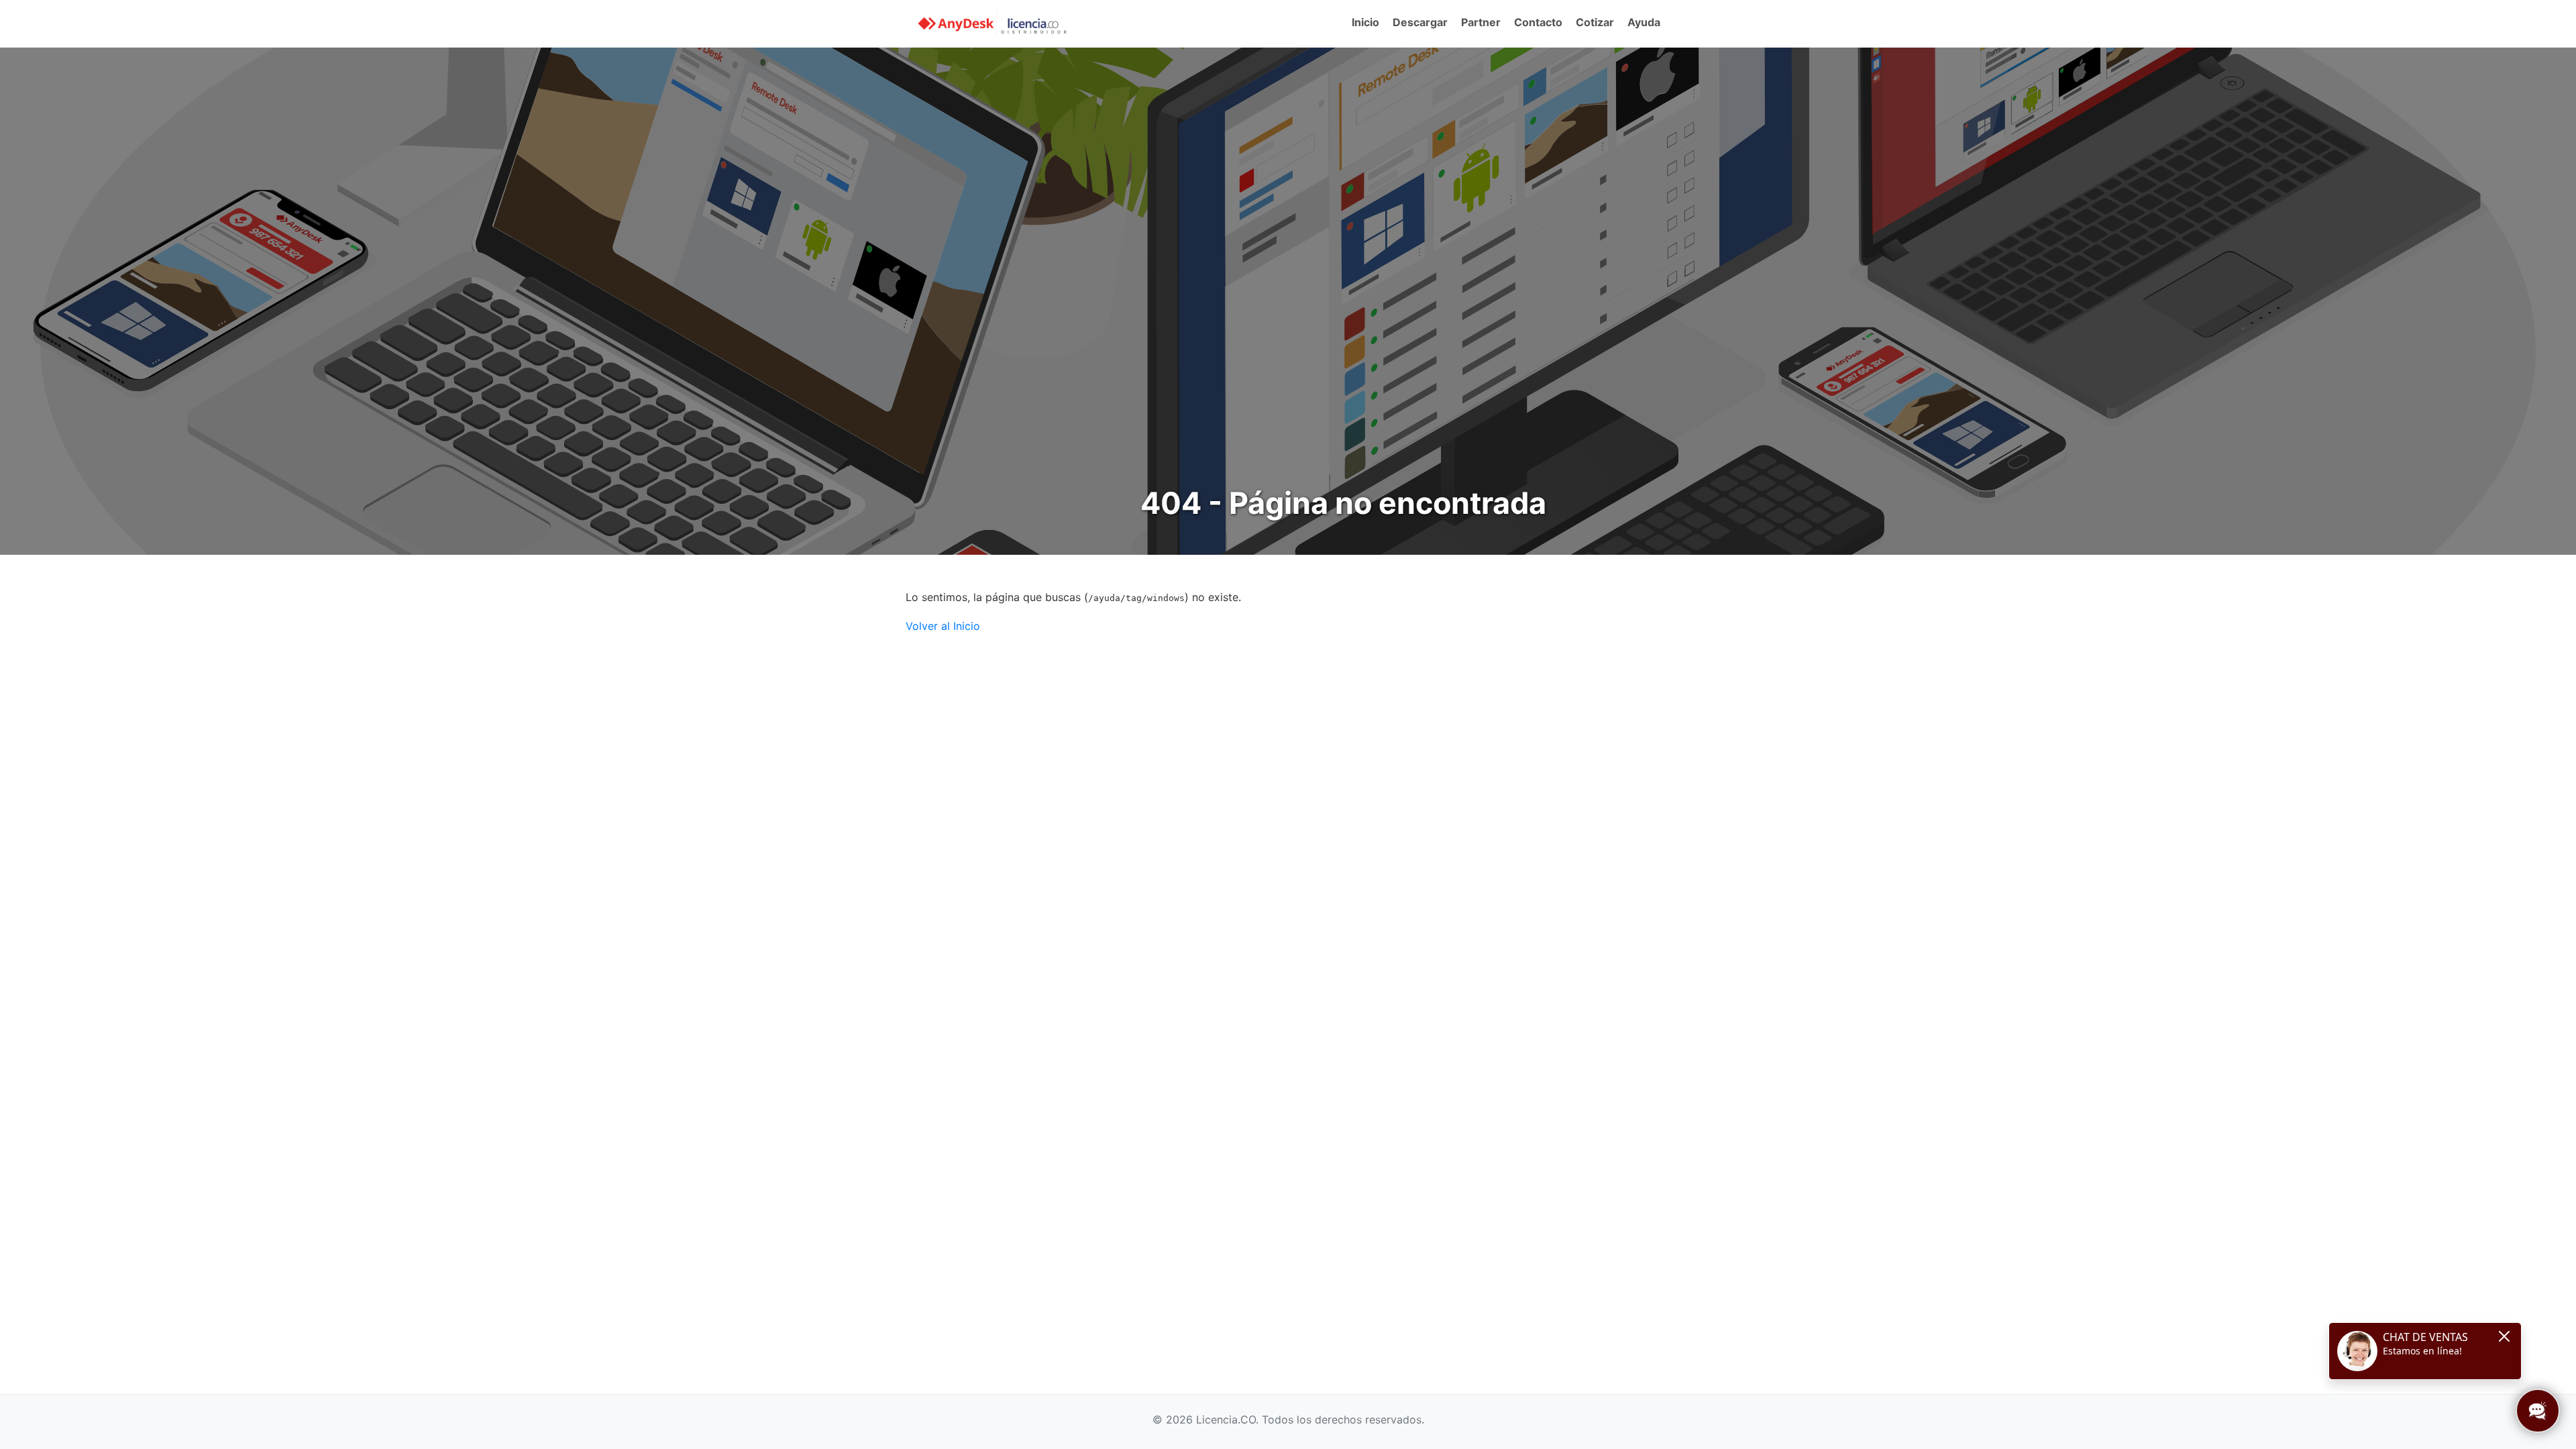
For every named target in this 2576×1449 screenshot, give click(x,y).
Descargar (1420, 22)
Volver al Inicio (943, 626)
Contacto (1538, 22)
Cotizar (1595, 22)
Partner (1481, 22)
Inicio (1365, 22)
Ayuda (1644, 22)
